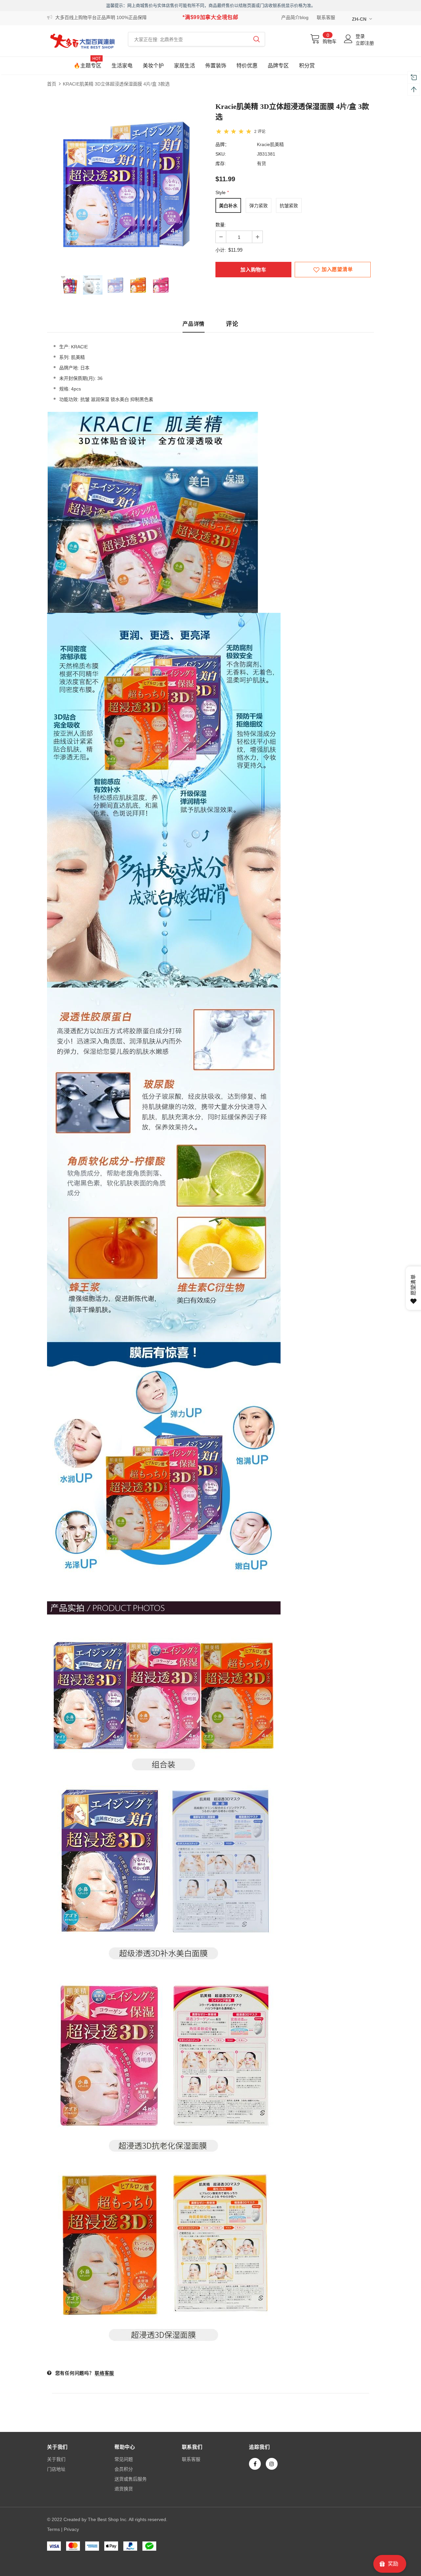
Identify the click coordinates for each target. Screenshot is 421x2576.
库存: (221, 163)
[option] (126, 183)
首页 (52, 84)
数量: (221, 225)
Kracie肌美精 (270, 144)
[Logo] (83, 41)
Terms (53, 2529)
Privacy (71, 2529)
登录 (360, 36)
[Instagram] (272, 2464)
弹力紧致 (259, 206)
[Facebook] (255, 2464)
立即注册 (365, 43)
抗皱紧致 (289, 206)
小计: (221, 250)
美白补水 (228, 206)
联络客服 (104, 2373)
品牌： (222, 144)
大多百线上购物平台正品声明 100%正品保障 (101, 17)
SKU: (221, 154)
